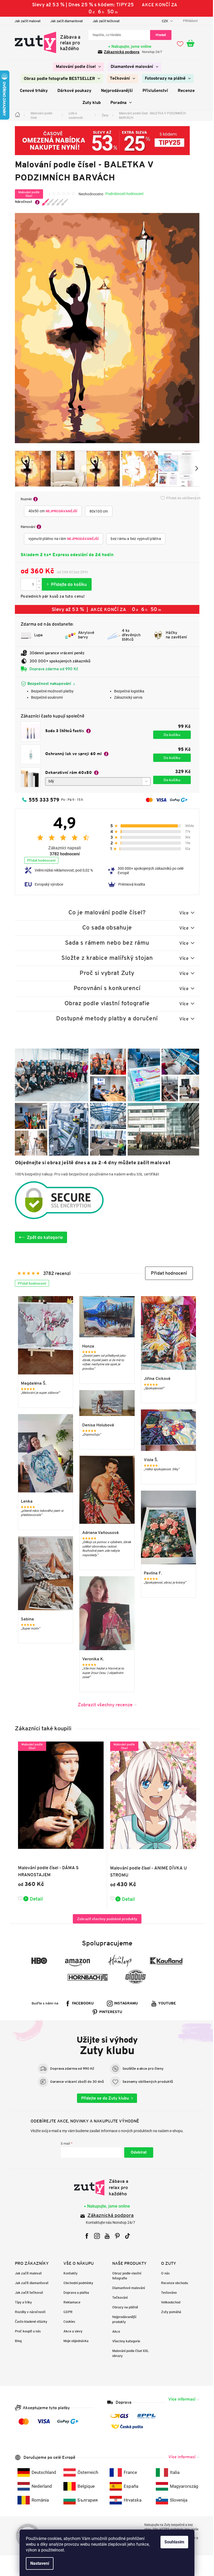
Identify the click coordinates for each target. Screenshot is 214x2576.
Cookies (67, 2322)
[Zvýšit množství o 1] (37, 581)
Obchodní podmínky (76, 2283)
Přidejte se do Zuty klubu (103, 2098)
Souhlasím (173, 2542)
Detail (34, 1899)
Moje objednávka (74, 2341)
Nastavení (38, 2563)
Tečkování (118, 2298)
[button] (167, 1273)
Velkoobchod (169, 2302)
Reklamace (70, 2302)
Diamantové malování (127, 2288)
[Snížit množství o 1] (37, 587)
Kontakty (69, 2273)
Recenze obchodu (172, 2283)
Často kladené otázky (29, 2322)
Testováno (167, 2293)
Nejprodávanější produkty (122, 2319)
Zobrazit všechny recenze (103, 1705)
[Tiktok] (125, 2236)
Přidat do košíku (65, 584)
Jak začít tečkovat (104, 21)
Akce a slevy (71, 2331)
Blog (16, 2341)
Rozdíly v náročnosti (28, 2312)
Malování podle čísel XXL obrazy (129, 2353)
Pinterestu (109, 2012)
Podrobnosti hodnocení (122, 194)
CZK (163, 21)
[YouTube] (105, 2236)
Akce (114, 2331)
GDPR (66, 2312)
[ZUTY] (105, 2187)
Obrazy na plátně (123, 2307)
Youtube (165, 2004)
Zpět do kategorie (43, 1237)
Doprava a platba (74, 2293)
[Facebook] (85, 2236)
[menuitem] (76, 67)
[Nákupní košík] (191, 44)
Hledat (159, 35)
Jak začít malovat (25, 21)
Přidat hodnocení (39, 860)
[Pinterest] (115, 2236)
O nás (163, 2273)
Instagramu (124, 2004)
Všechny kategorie (124, 2341)
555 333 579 (42, 800)
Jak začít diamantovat (64, 21)
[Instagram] (95, 2236)
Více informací (180, 2399)
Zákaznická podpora (120, 52)
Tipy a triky (21, 2302)
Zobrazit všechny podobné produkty (105, 1919)
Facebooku (81, 2004)
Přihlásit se (137, 2152)
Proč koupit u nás (26, 2331)
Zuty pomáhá (169, 2312)
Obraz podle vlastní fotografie (125, 2276)
